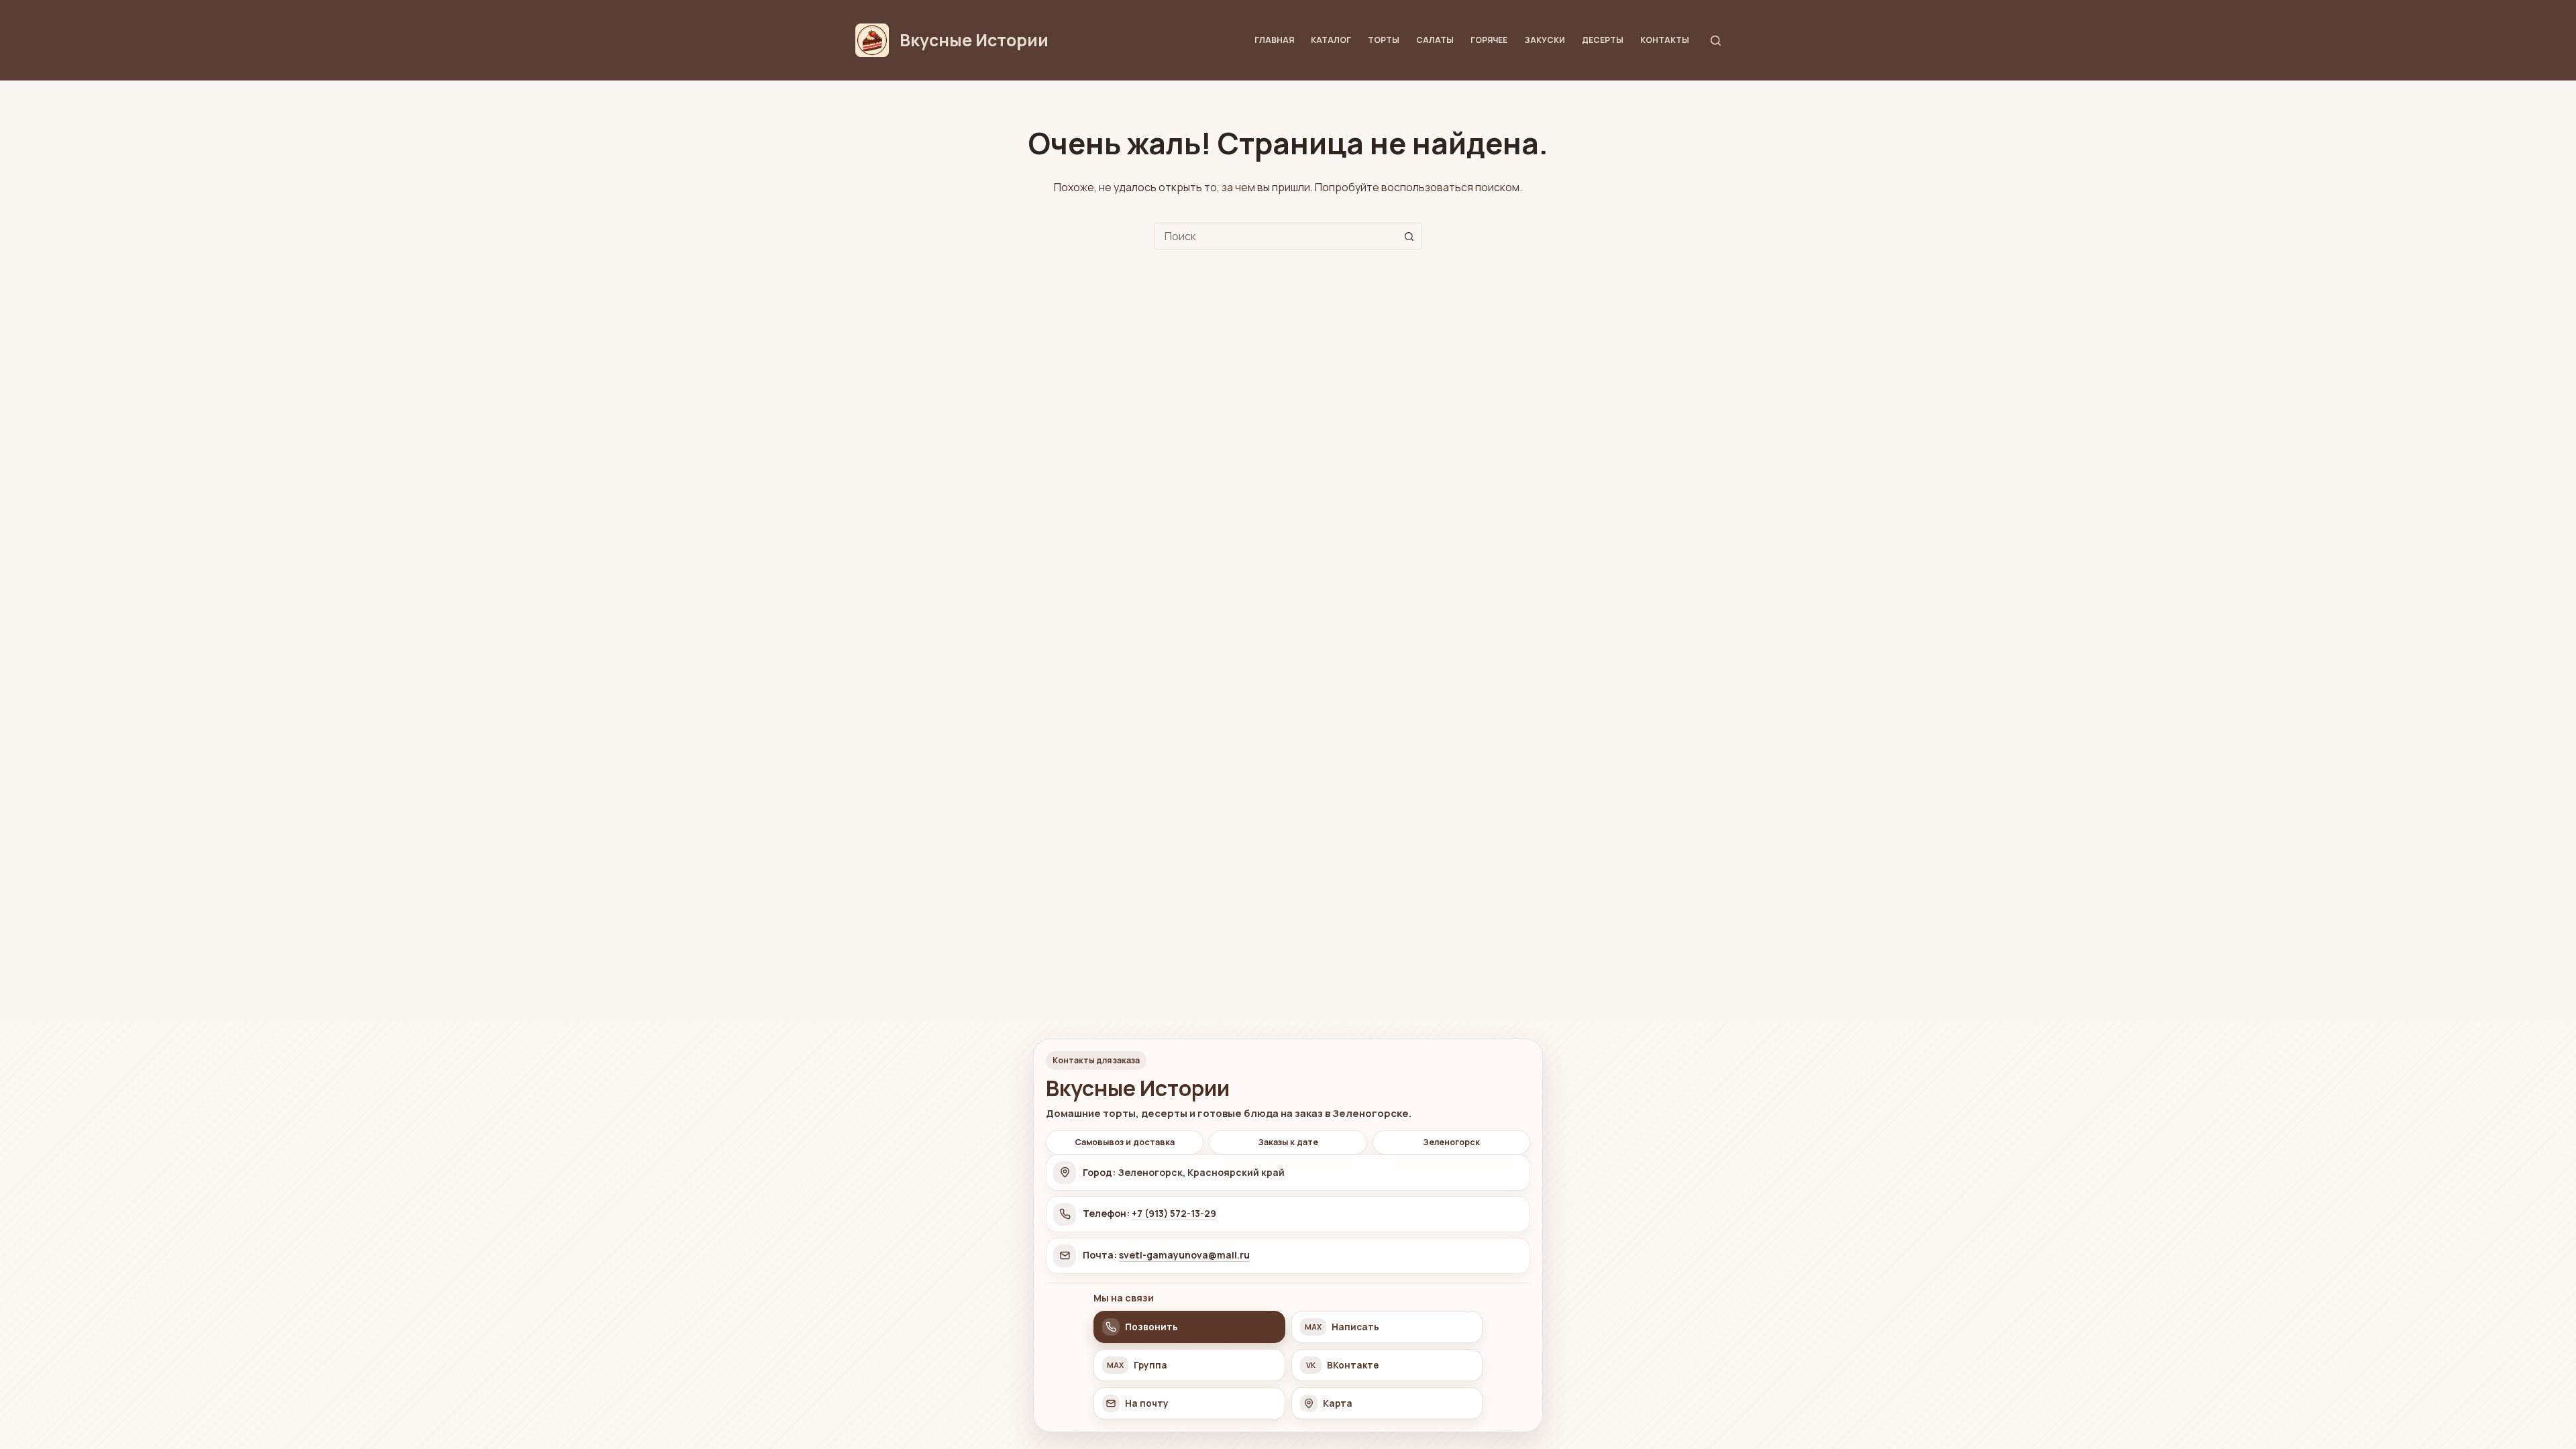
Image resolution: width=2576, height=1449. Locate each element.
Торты (1384, 40)
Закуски (1545, 40)
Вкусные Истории (974, 40)
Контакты (1665, 40)
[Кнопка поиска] (1409, 236)
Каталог (1331, 40)
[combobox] (1275, 236)
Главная (1274, 40)
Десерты (1603, 40)
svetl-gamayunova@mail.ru (1184, 1255)
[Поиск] (1716, 41)
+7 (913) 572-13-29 (1174, 1213)
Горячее (1489, 40)
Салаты (1435, 40)
